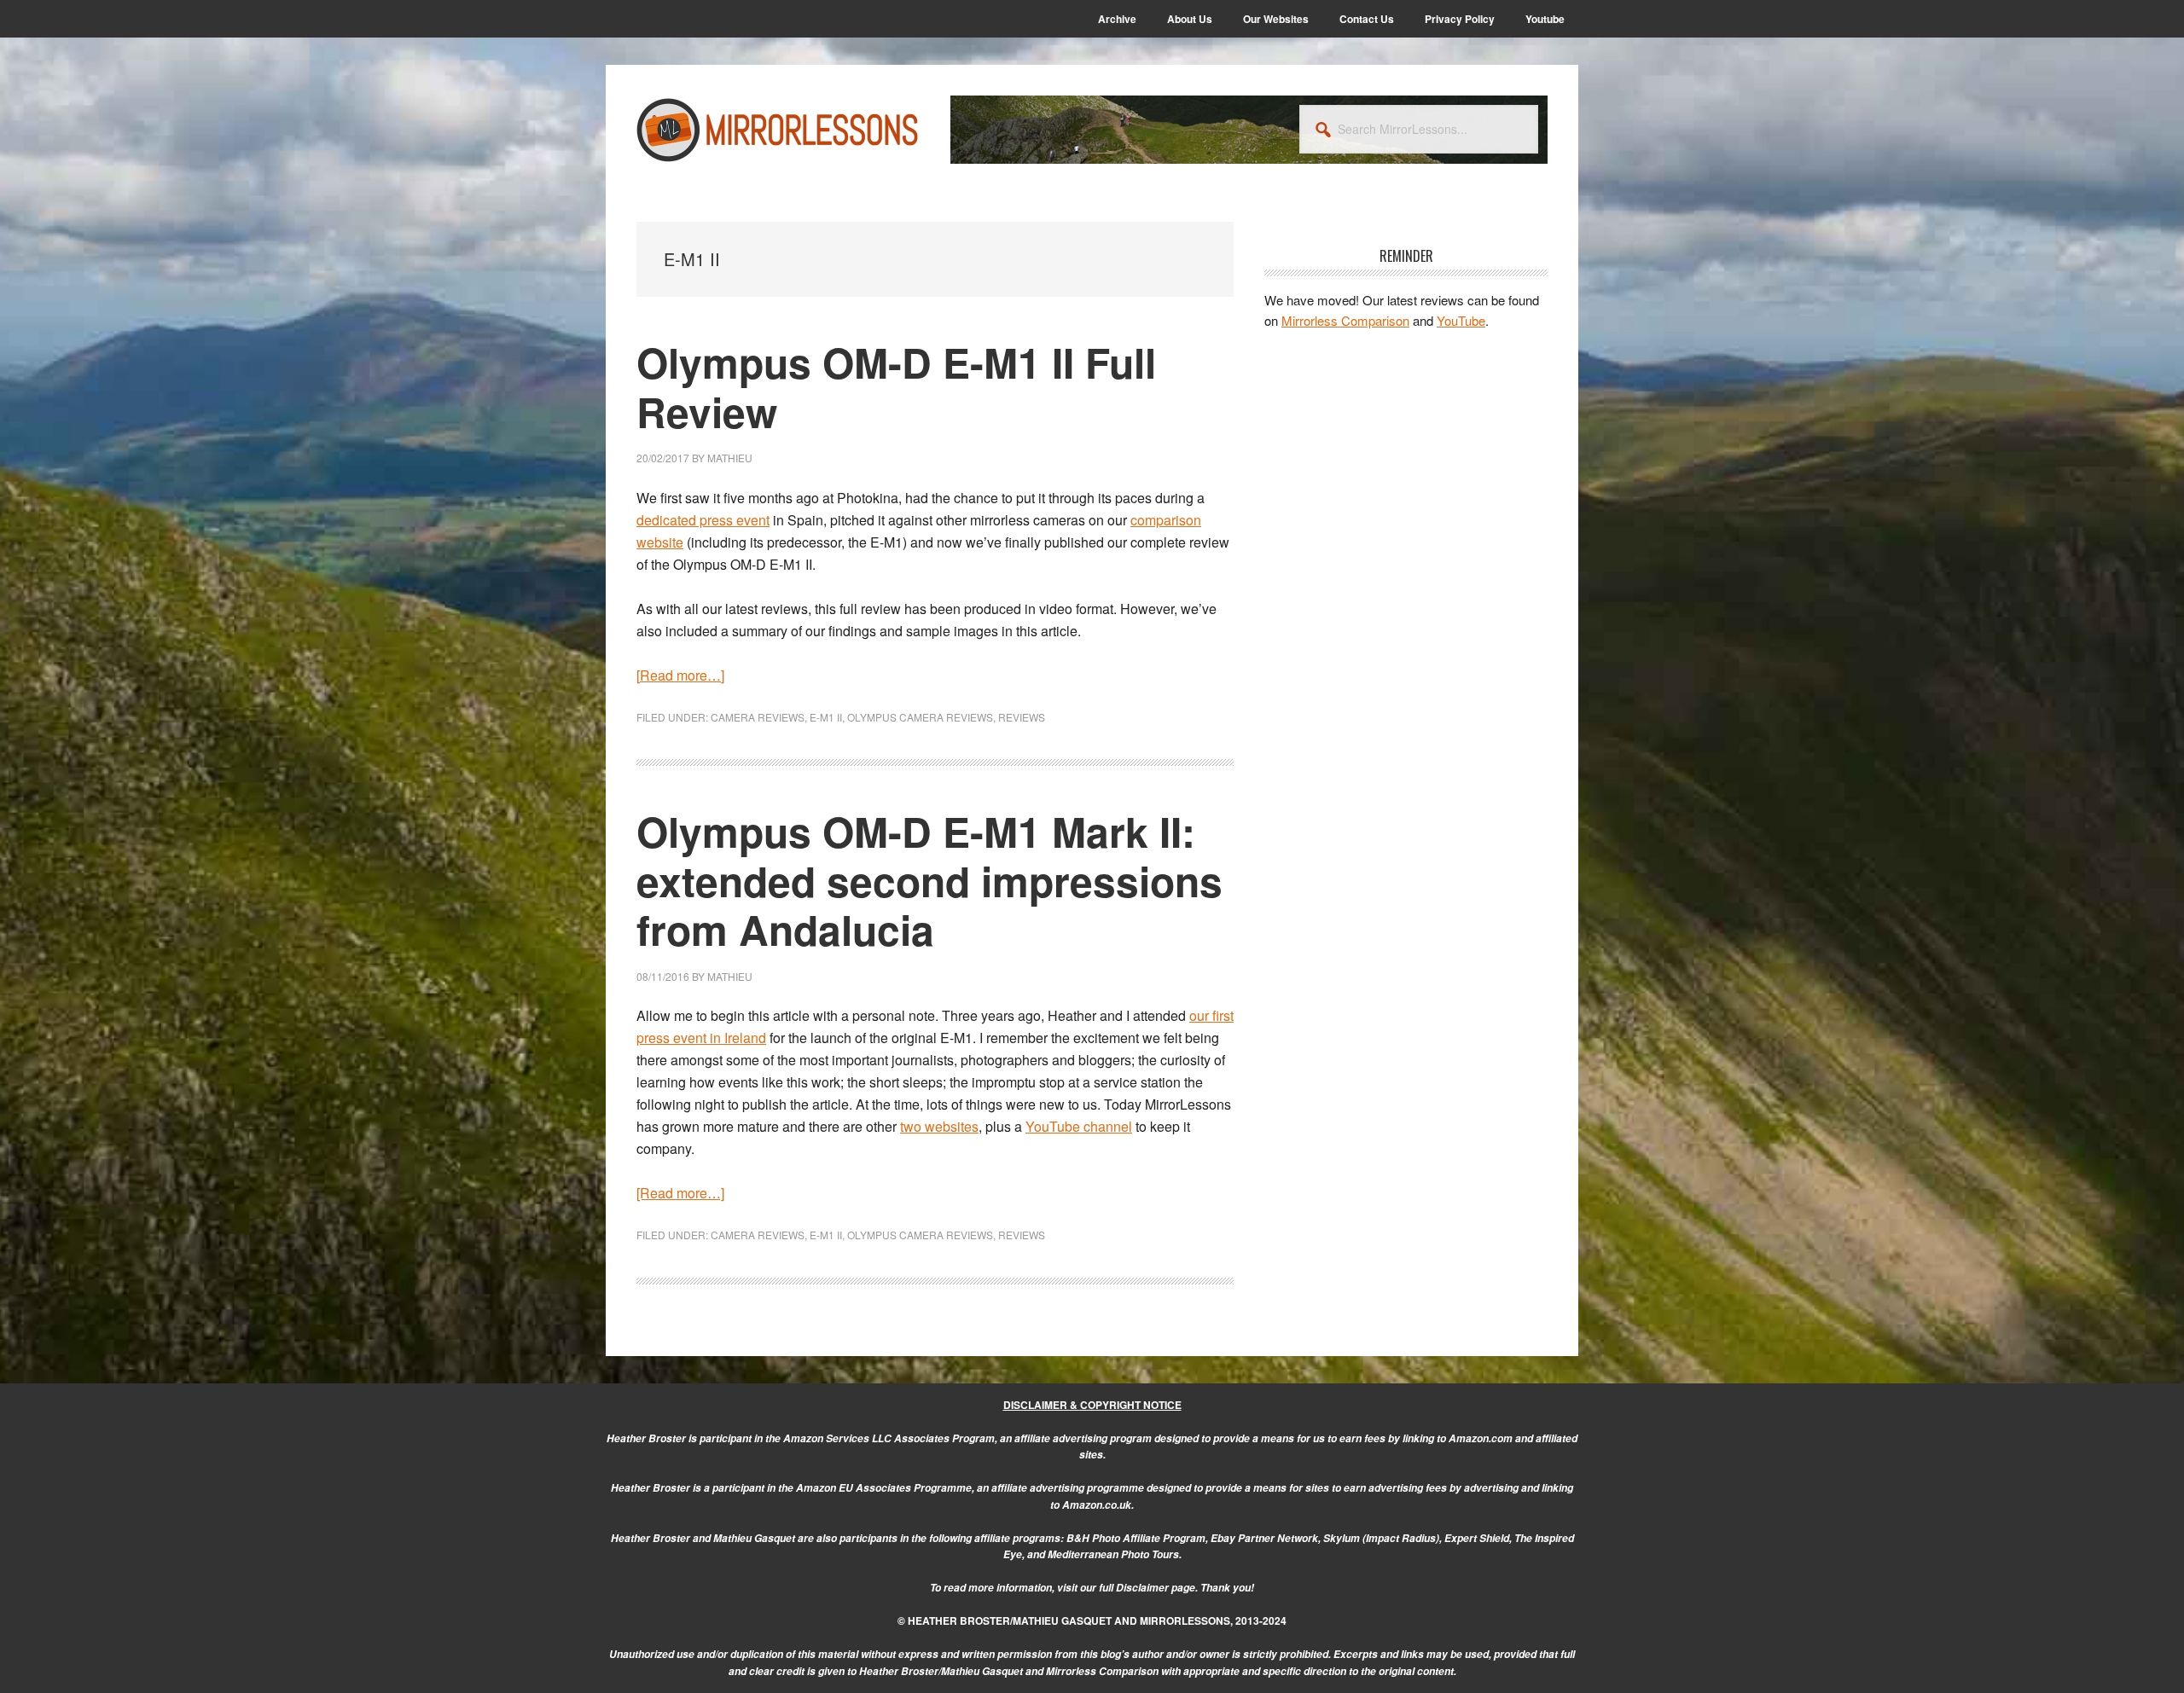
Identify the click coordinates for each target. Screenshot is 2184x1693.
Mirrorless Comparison (1345, 320)
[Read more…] (680, 675)
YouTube (1461, 320)
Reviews (1022, 717)
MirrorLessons (778, 130)
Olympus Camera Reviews (920, 717)
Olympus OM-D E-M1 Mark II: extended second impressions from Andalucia (929, 880)
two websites (939, 1126)
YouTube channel (1079, 1126)
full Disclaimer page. (1148, 1588)
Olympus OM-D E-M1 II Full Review (896, 387)
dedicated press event (703, 520)
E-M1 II (826, 717)
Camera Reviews (758, 717)
